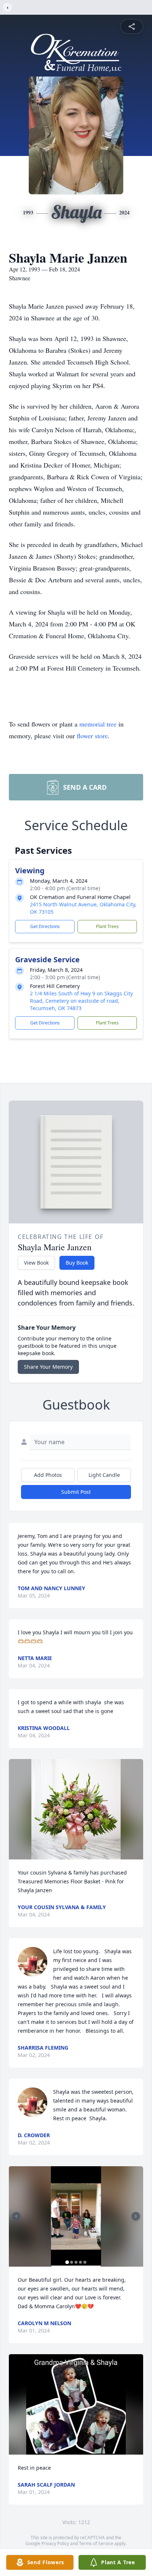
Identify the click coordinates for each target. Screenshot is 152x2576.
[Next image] (136, 2216)
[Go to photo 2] (72, 2262)
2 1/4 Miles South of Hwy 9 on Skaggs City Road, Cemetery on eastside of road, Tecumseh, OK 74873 (81, 1001)
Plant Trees (107, 926)
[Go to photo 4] (80, 2262)
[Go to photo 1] (67, 2262)
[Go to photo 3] (76, 2262)
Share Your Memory (48, 1367)
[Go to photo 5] (85, 2262)
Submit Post (76, 1492)
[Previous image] (16, 2216)
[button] (76, 1809)
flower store (92, 736)
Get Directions (45, 926)
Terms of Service (96, 2543)
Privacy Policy (55, 2543)
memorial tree (98, 724)
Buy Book (77, 1263)
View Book (36, 1263)
